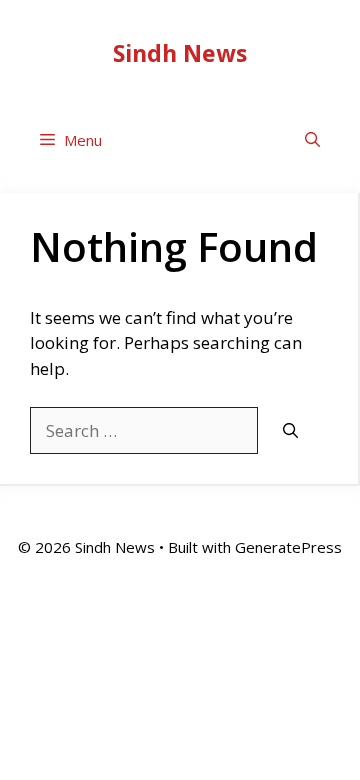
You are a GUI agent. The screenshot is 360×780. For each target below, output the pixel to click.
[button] (312, 140)
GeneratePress (288, 547)
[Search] (290, 431)
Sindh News (180, 53)
